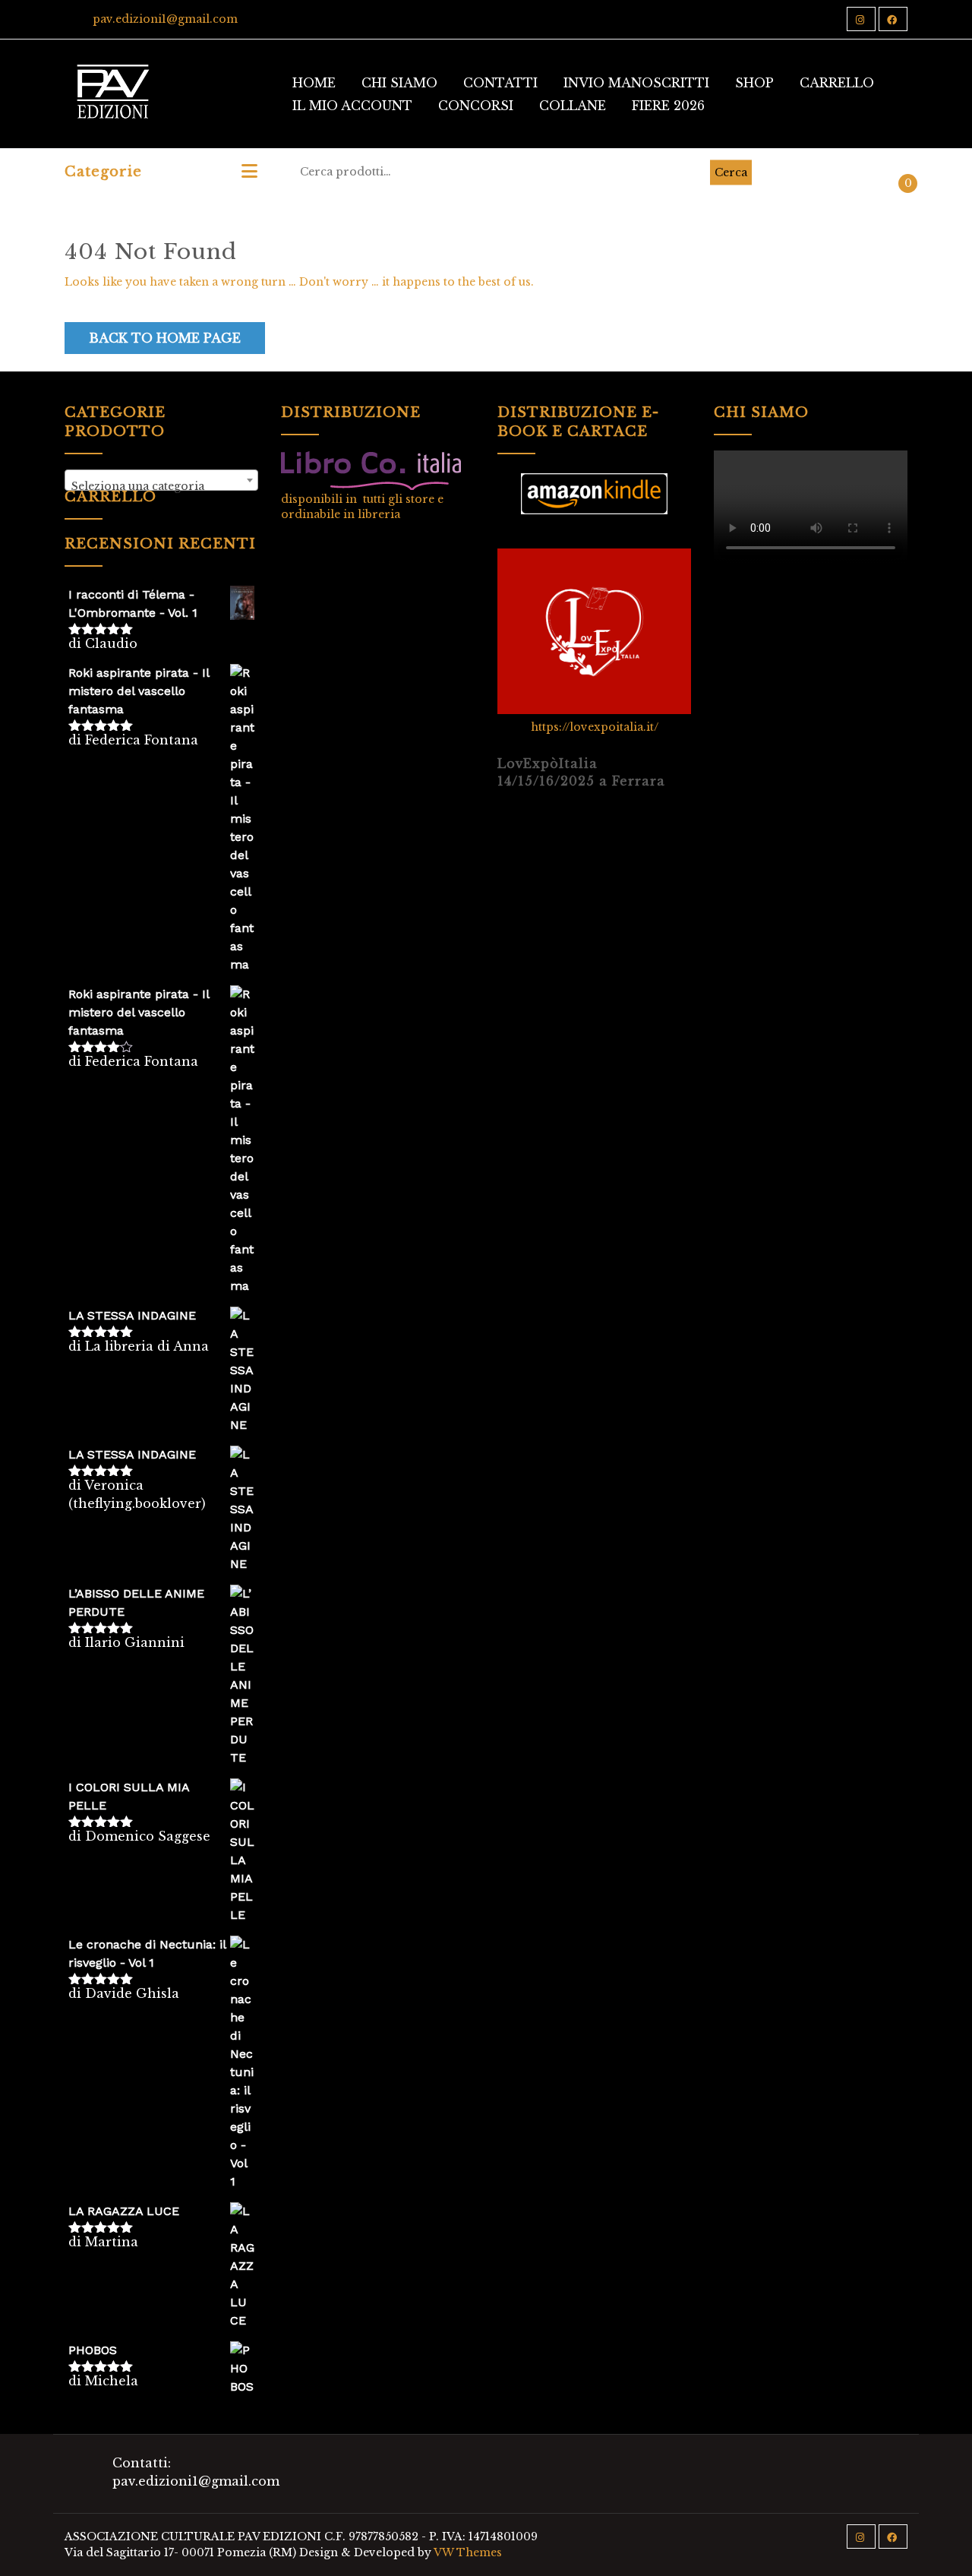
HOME (314, 83)
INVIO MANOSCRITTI (636, 83)
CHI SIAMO (399, 83)
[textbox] (161, 486)
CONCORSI (476, 106)
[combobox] (161, 480)
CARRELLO (837, 83)
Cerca (731, 172)
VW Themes (467, 2552)
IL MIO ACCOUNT (352, 106)
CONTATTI (500, 83)
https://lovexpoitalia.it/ (595, 727)
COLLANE (573, 106)
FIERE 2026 (668, 106)
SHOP (754, 83)
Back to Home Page (165, 338)
